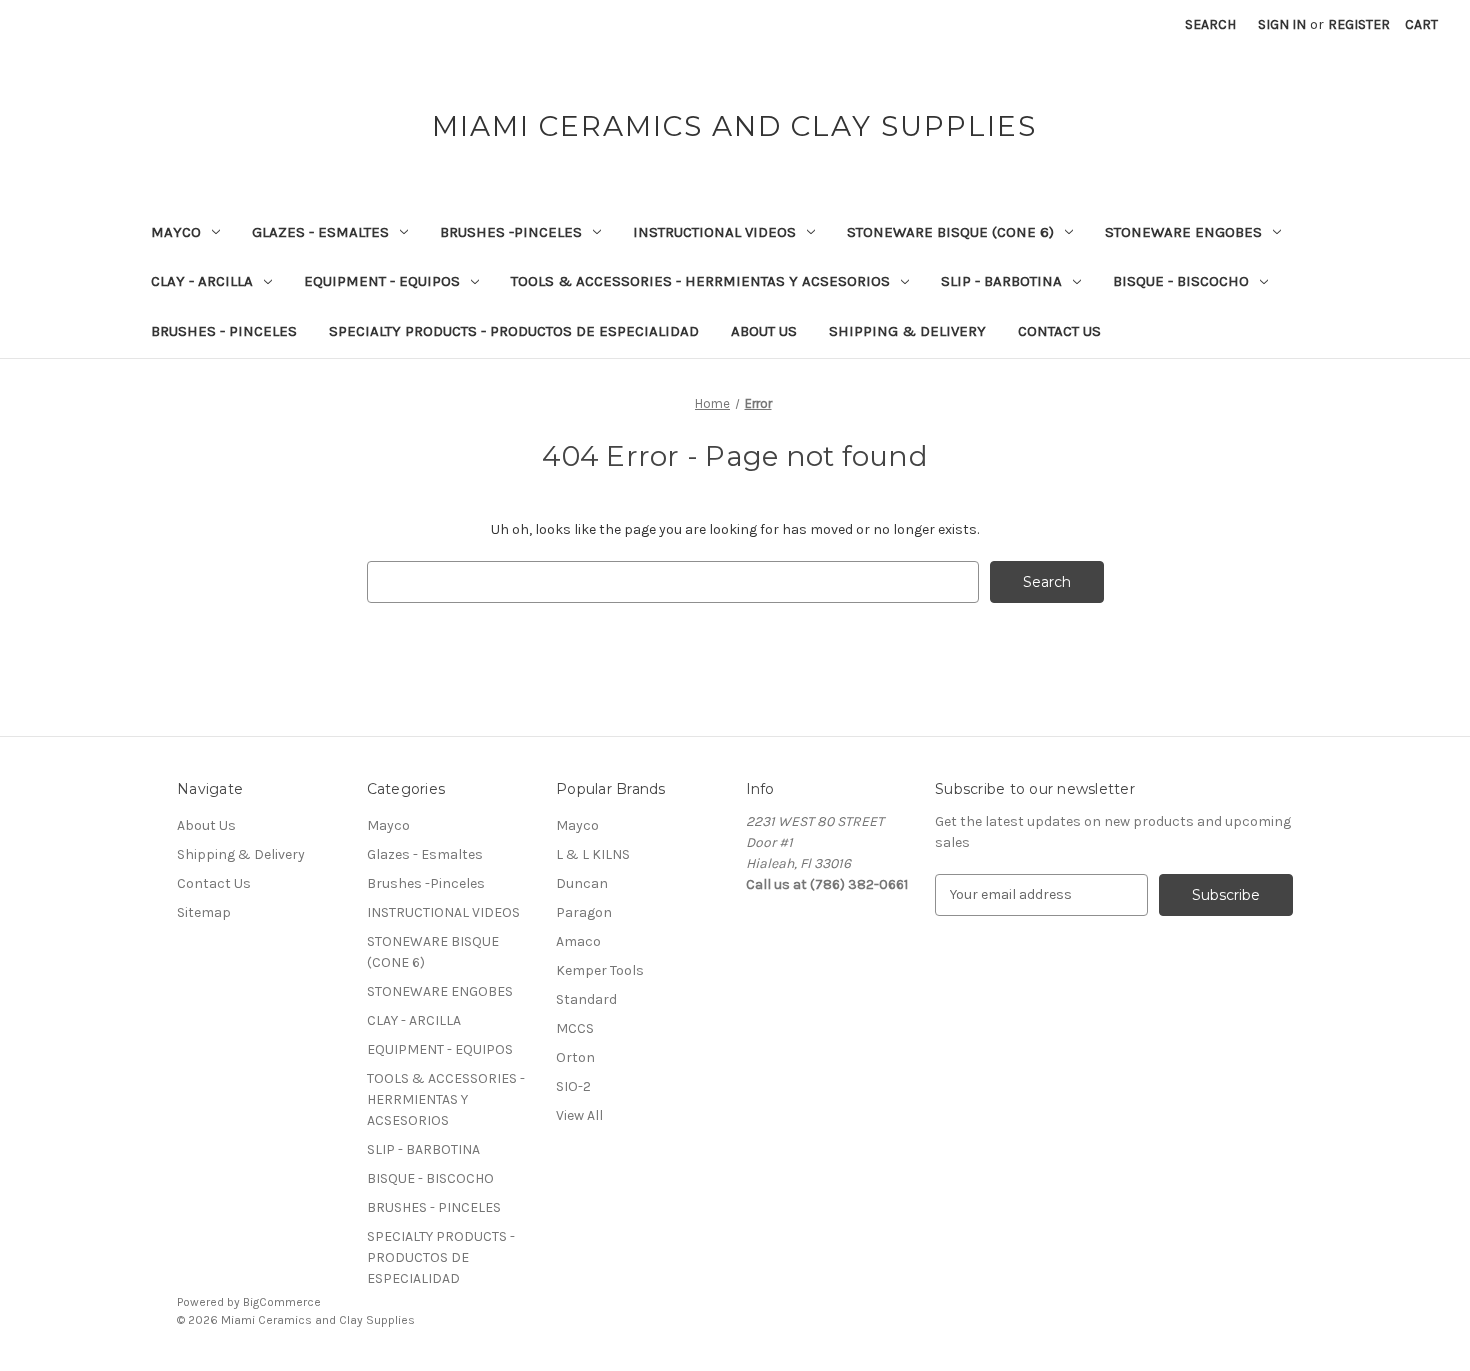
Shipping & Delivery (907, 331)
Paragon (584, 912)
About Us (764, 331)
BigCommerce (282, 1302)
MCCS (575, 1028)
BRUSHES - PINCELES (224, 331)
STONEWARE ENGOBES (1183, 232)
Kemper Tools (600, 970)
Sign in (1282, 24)
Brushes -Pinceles (511, 232)
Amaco (578, 941)
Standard (586, 999)
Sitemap (204, 912)
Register (1359, 24)
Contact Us (1059, 331)
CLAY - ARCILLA (202, 281)
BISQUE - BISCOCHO (1181, 281)
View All (579, 1115)
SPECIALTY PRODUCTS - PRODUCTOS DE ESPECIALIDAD (514, 331)
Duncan (582, 883)
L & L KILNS (593, 854)
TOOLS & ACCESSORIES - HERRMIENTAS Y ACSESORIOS (700, 281)
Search (1210, 24)
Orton (575, 1057)
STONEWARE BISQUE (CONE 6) (950, 232)
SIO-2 (573, 1086)
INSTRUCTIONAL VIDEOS (714, 232)
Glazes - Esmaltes (320, 232)
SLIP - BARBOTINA (1001, 281)
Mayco (176, 232)
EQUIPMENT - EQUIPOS (382, 281)
